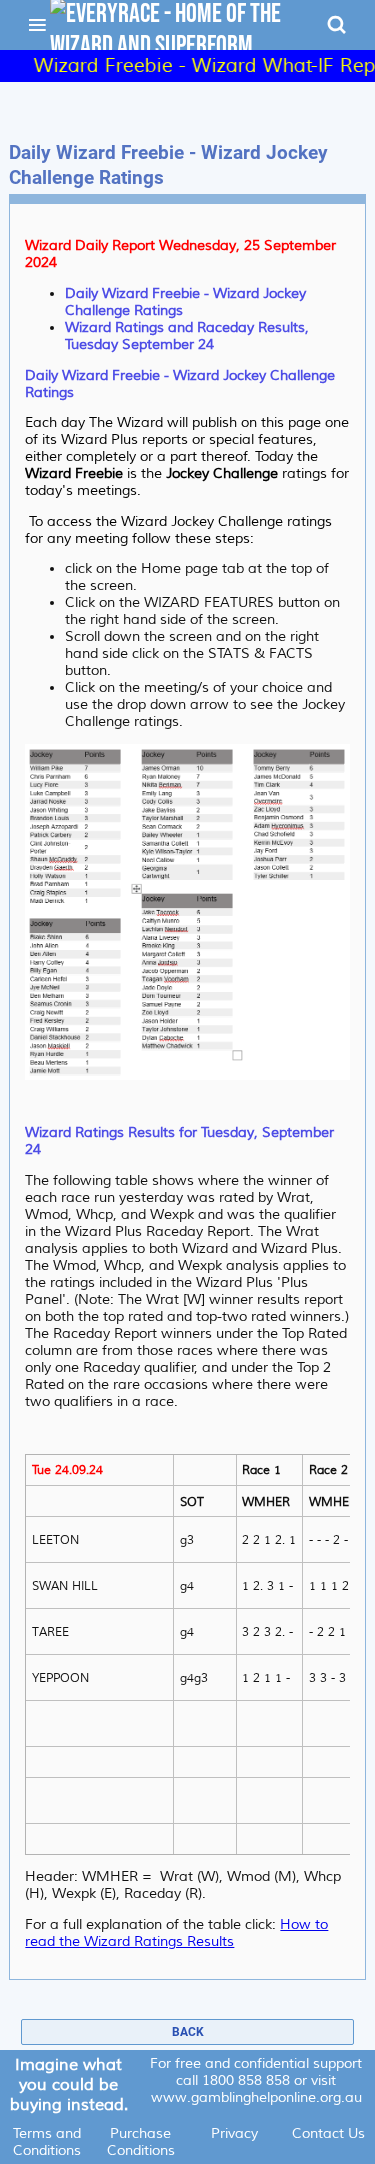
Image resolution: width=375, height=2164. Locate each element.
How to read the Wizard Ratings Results (176, 1933)
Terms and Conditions (47, 2142)
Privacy (234, 2133)
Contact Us (328, 2133)
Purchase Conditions (141, 2142)
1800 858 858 (246, 2080)
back (188, 2032)
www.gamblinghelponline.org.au (256, 2097)
